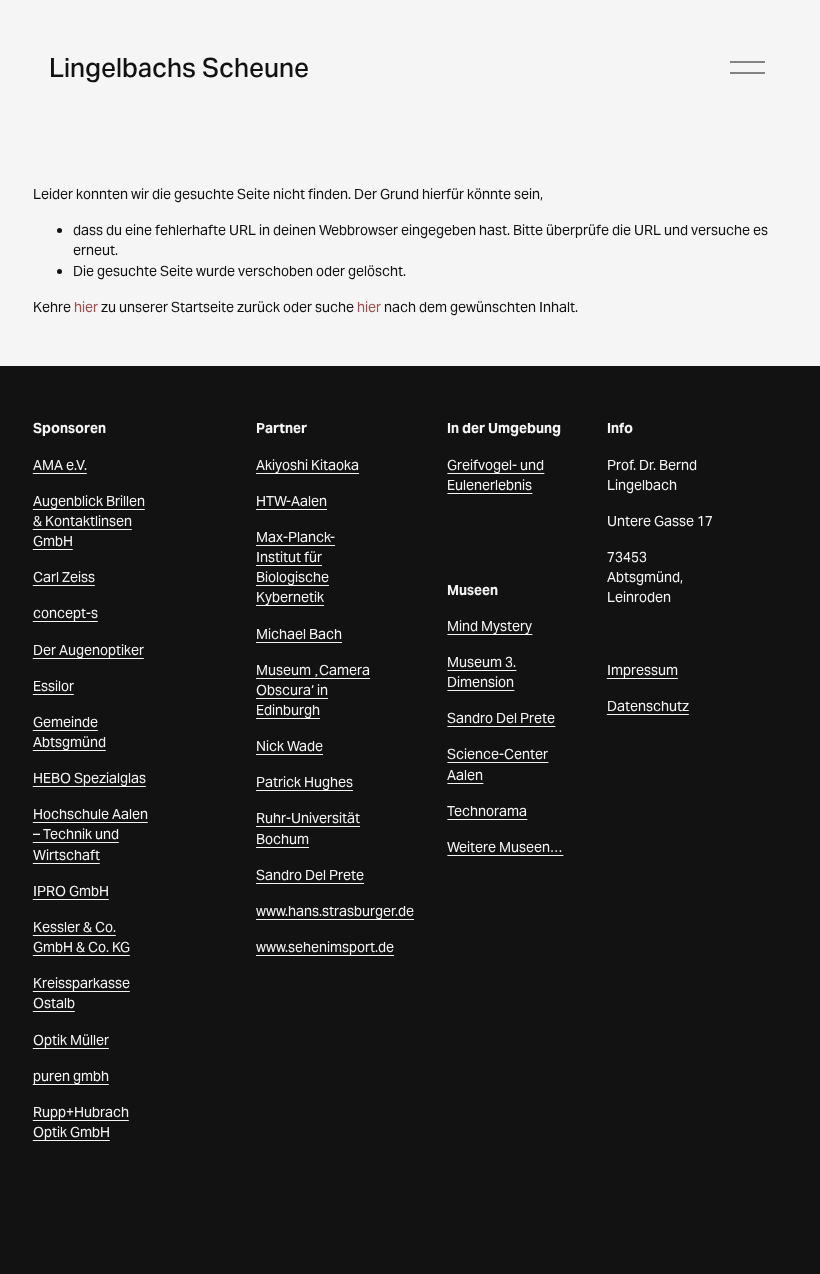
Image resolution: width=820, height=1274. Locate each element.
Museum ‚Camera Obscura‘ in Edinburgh (313, 690)
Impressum (642, 670)
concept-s (65, 613)
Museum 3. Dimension (481, 672)
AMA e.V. (60, 465)
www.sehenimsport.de (325, 947)
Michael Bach (299, 634)
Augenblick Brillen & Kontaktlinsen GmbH (89, 521)
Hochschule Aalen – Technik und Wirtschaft (90, 834)
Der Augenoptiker (88, 650)
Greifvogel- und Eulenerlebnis (495, 475)
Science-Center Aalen (497, 764)
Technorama (487, 811)
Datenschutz (648, 706)
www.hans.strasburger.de (335, 911)
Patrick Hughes (304, 782)
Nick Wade (289, 746)
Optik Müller (71, 1040)
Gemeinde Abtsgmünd (69, 732)
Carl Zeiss (64, 577)
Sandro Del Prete (310, 875)
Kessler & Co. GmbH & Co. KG (81, 937)
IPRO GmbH (71, 891)
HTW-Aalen (291, 501)
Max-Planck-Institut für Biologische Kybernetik (295, 567)
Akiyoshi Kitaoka (307, 465)
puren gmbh (71, 1076)
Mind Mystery (489, 626)
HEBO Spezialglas (89, 778)
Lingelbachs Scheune (179, 67)
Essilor (53, 686)
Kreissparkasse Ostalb (81, 993)
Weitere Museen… (505, 847)
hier (86, 307)
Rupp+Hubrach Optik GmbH (81, 1122)
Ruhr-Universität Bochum (308, 828)
